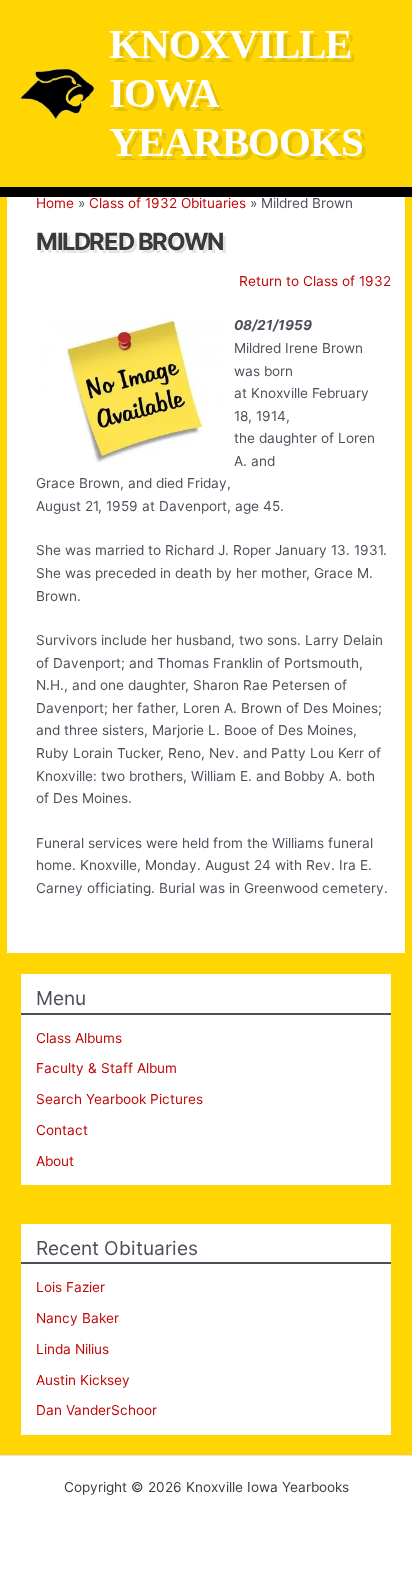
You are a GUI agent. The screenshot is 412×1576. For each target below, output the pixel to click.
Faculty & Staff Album (106, 1068)
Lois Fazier (70, 1287)
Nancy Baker (77, 1318)
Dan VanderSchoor (96, 1410)
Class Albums (79, 1038)
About (55, 1161)
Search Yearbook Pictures (119, 1099)
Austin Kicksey (83, 1380)
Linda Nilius (72, 1349)
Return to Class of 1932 (315, 281)
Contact (62, 1130)
